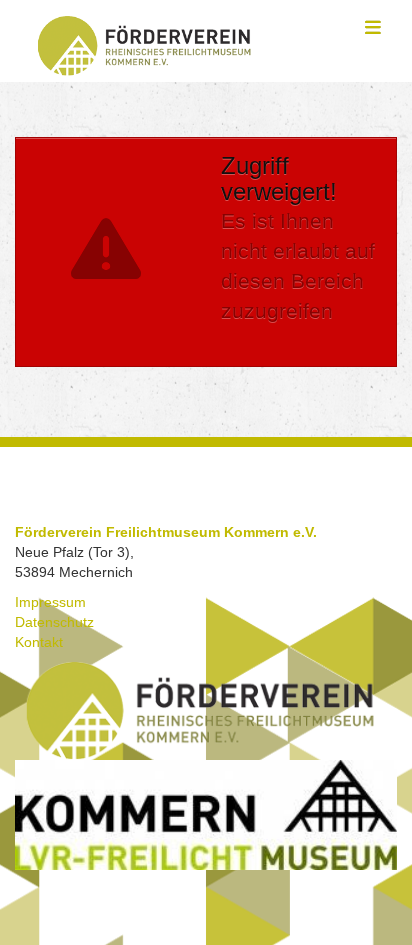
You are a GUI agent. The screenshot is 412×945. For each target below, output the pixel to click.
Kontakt (39, 642)
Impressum (50, 602)
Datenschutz (54, 622)
